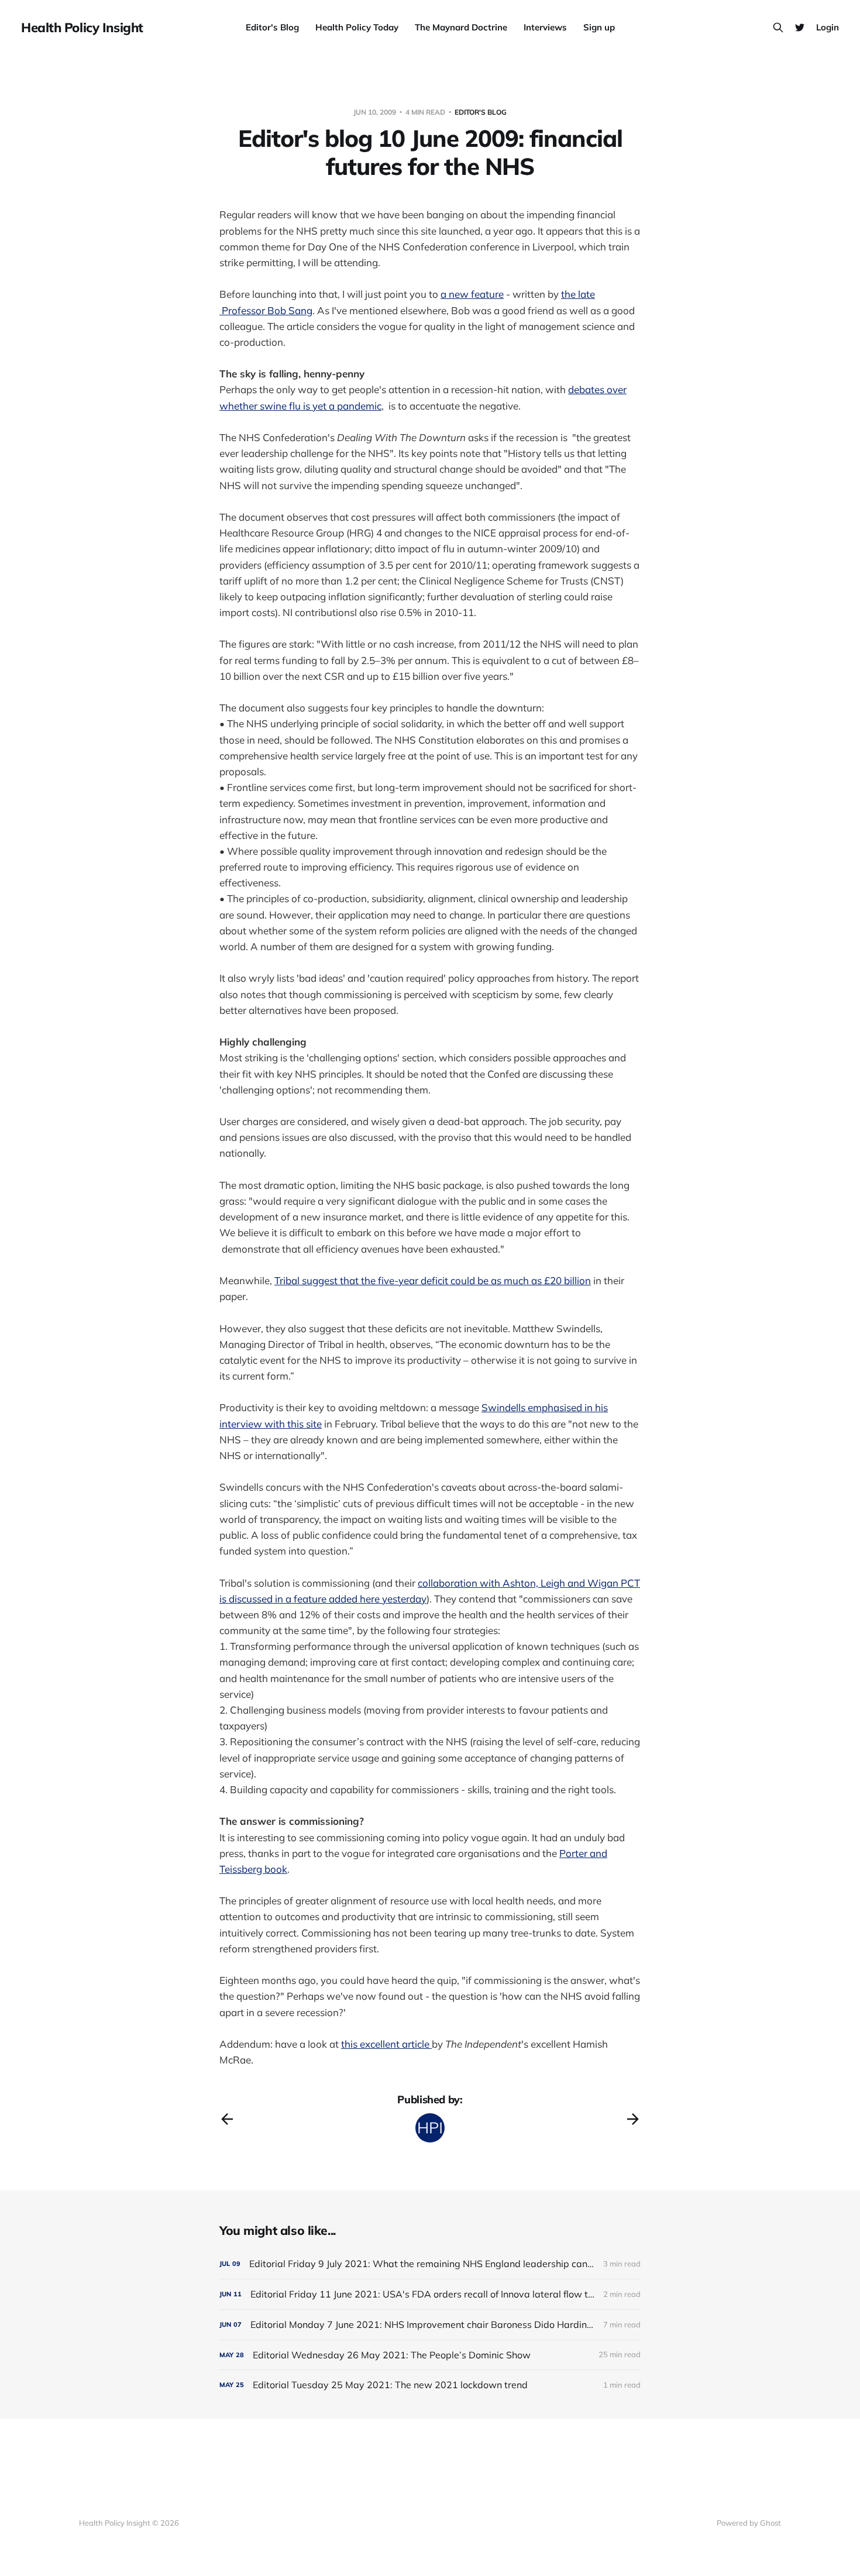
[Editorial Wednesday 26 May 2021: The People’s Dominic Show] (430, 2355)
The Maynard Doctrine (461, 27)
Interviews (545, 27)
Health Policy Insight (82, 27)
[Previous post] (227, 2119)
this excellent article (386, 2044)
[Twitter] (800, 27)
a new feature (472, 294)
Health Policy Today (357, 27)
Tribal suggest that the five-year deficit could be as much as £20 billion (433, 1280)
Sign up (599, 27)
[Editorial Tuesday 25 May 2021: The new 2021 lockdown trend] (430, 2385)
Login (828, 27)
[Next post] (633, 2119)
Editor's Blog (272, 27)
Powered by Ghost (749, 2523)
